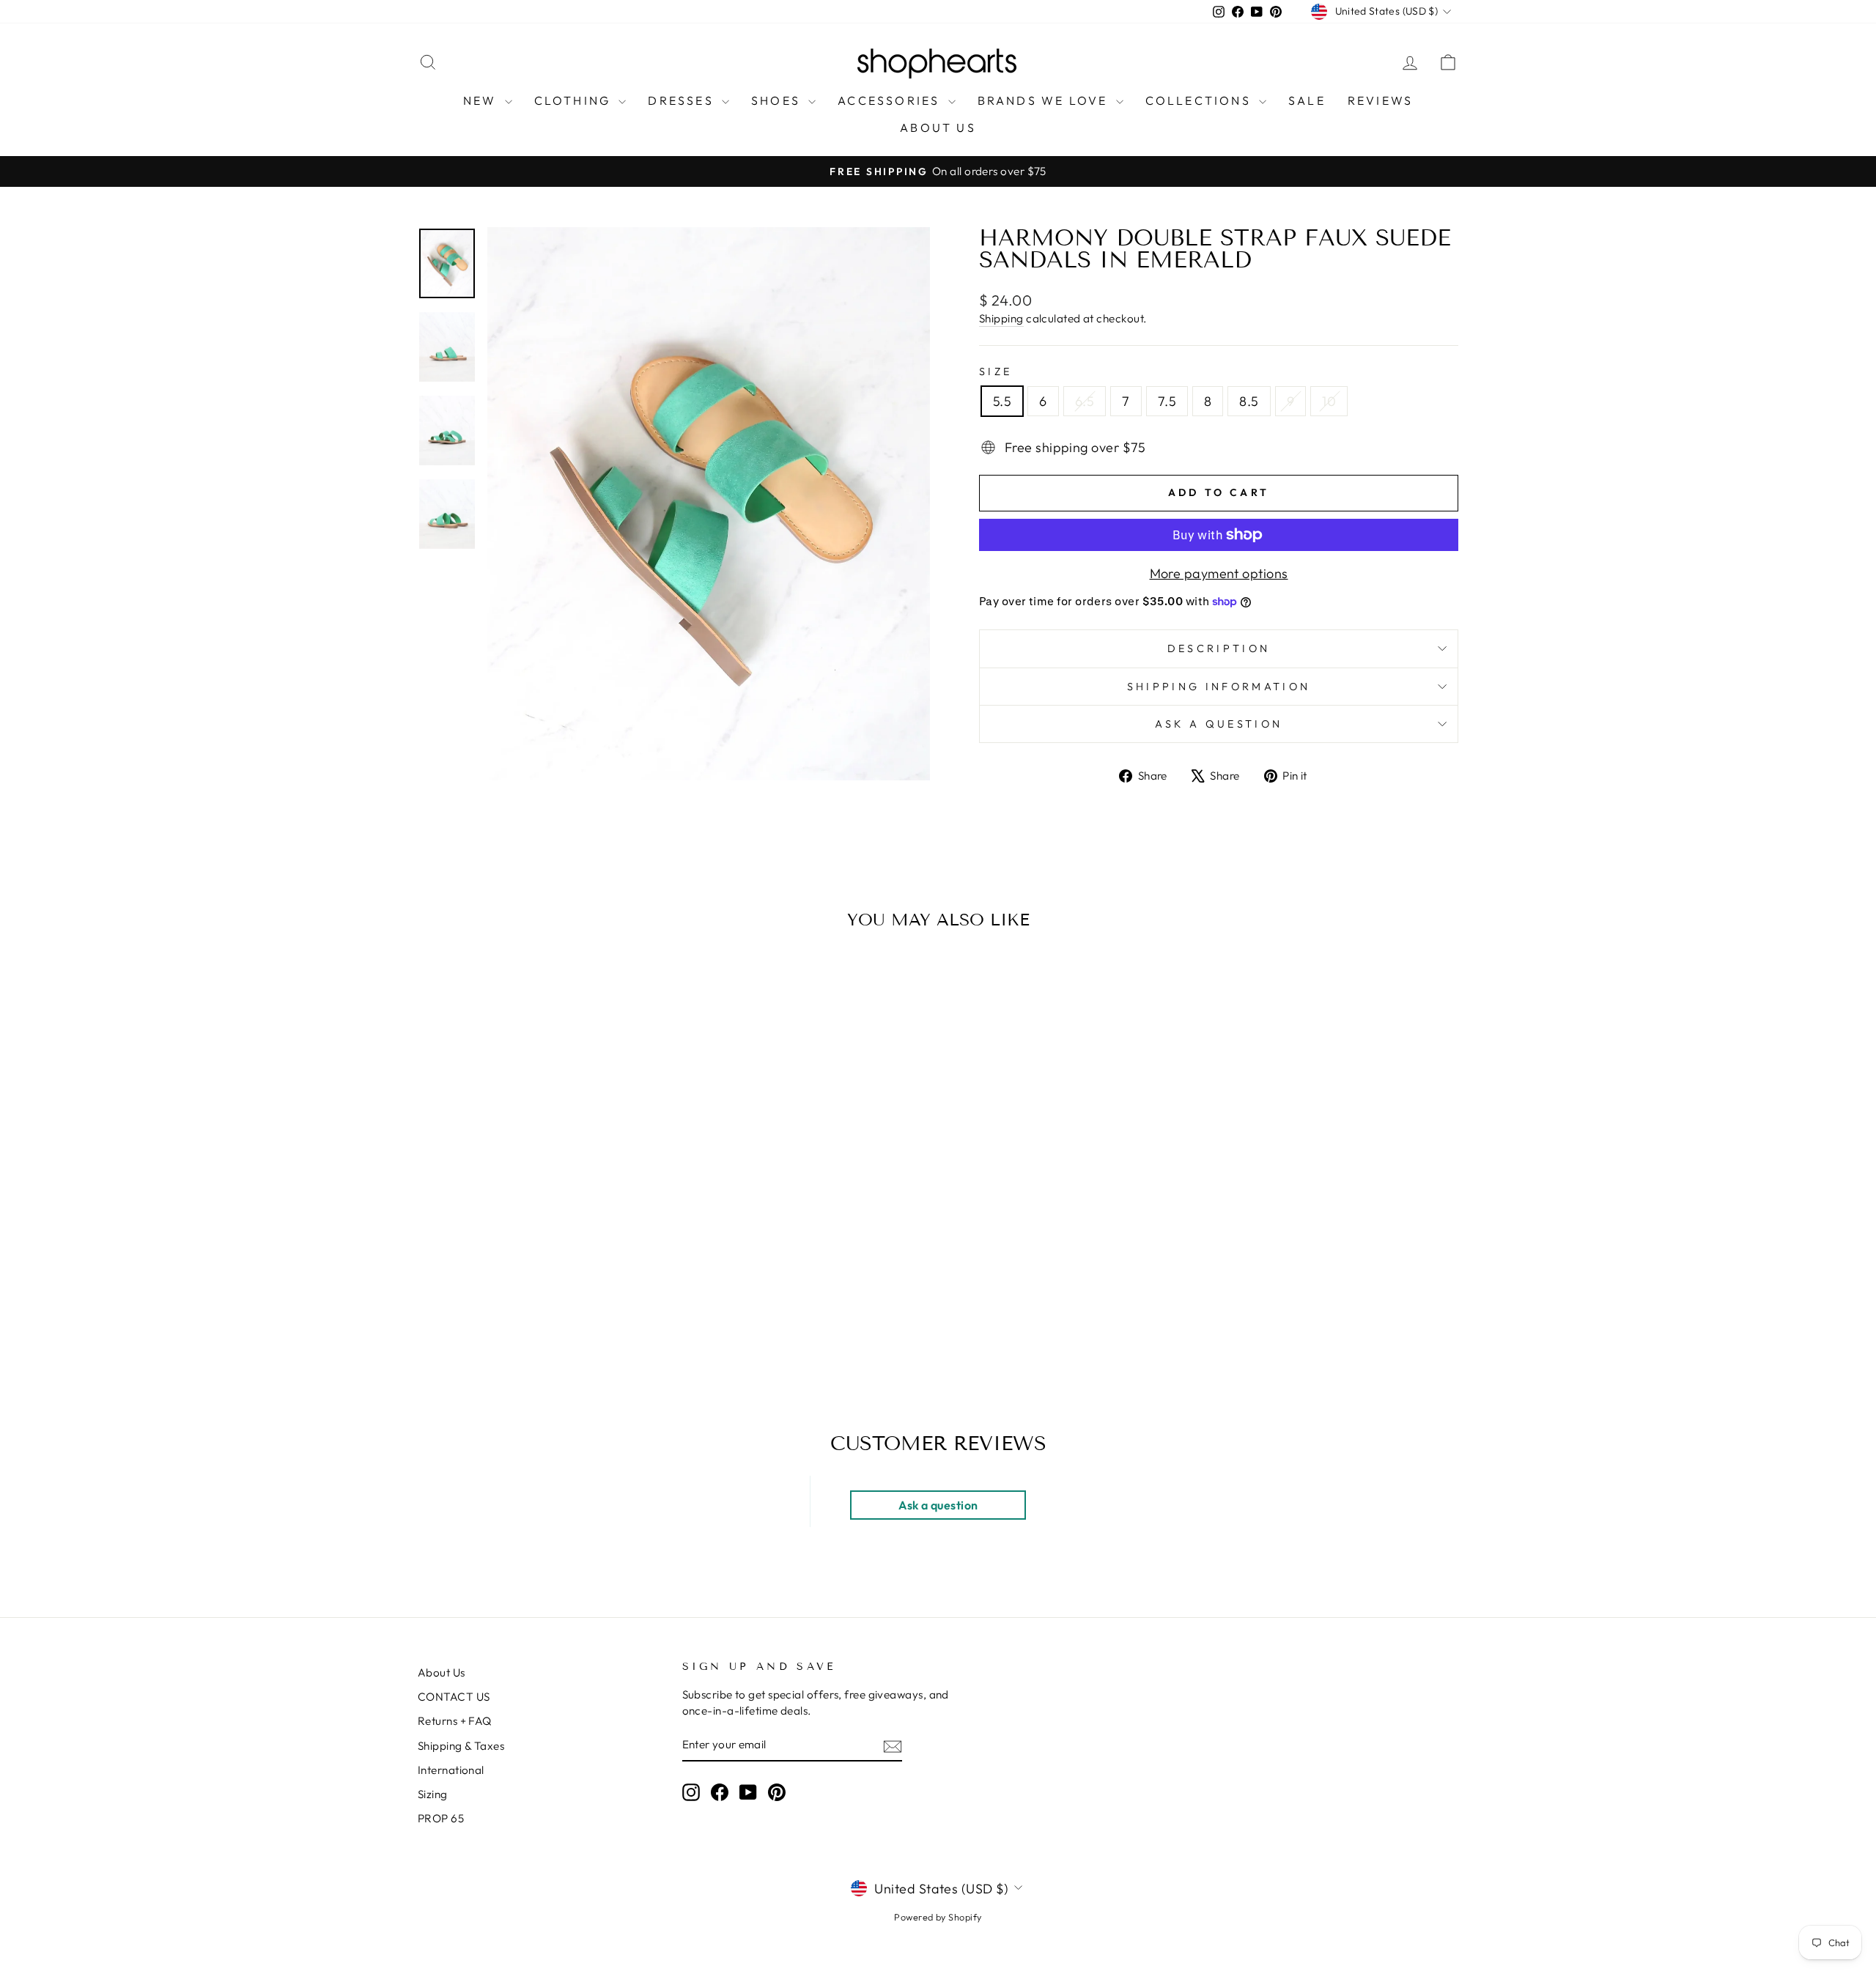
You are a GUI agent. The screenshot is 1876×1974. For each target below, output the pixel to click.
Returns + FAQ (455, 1721)
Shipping (1001, 318)
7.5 (1167, 401)
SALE (1307, 100)
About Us (442, 1672)
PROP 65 (441, 1818)
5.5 (1002, 401)
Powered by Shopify (938, 1917)
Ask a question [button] (938, 1505)
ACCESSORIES (891, 100)
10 (1329, 401)
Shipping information (1219, 687)
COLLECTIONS (1200, 100)
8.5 (1249, 401)
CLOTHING (575, 100)
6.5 (1085, 401)
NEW (482, 100)
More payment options (1219, 573)
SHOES (778, 100)
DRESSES (683, 100)
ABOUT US (938, 127)
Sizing (433, 1794)
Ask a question (1219, 724)
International (451, 1770)
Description (1219, 648)
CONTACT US (454, 1697)
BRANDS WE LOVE (1045, 100)
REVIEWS (1380, 100)
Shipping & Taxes (461, 1746)
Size (996, 371)
